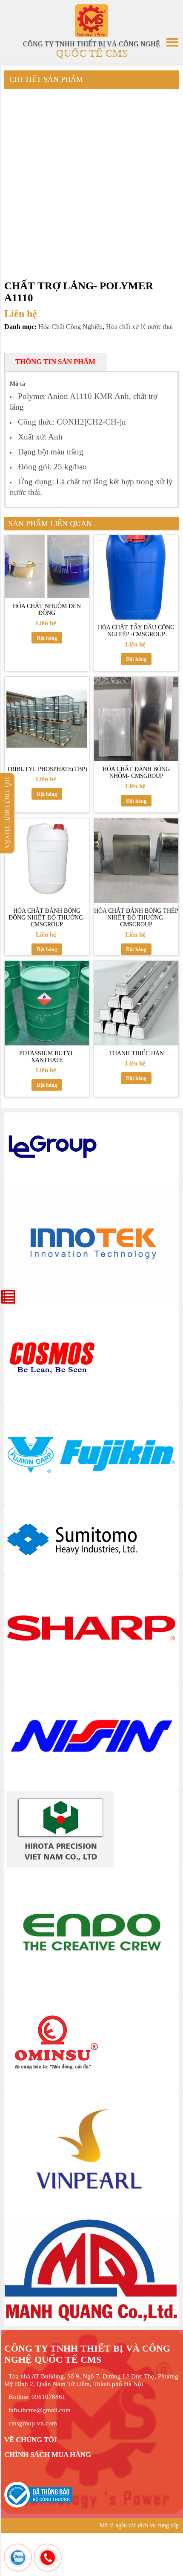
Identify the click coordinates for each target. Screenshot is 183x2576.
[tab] (55, 362)
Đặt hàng (47, 638)
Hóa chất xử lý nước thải (139, 327)
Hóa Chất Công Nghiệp (70, 327)
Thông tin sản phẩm (55, 362)
